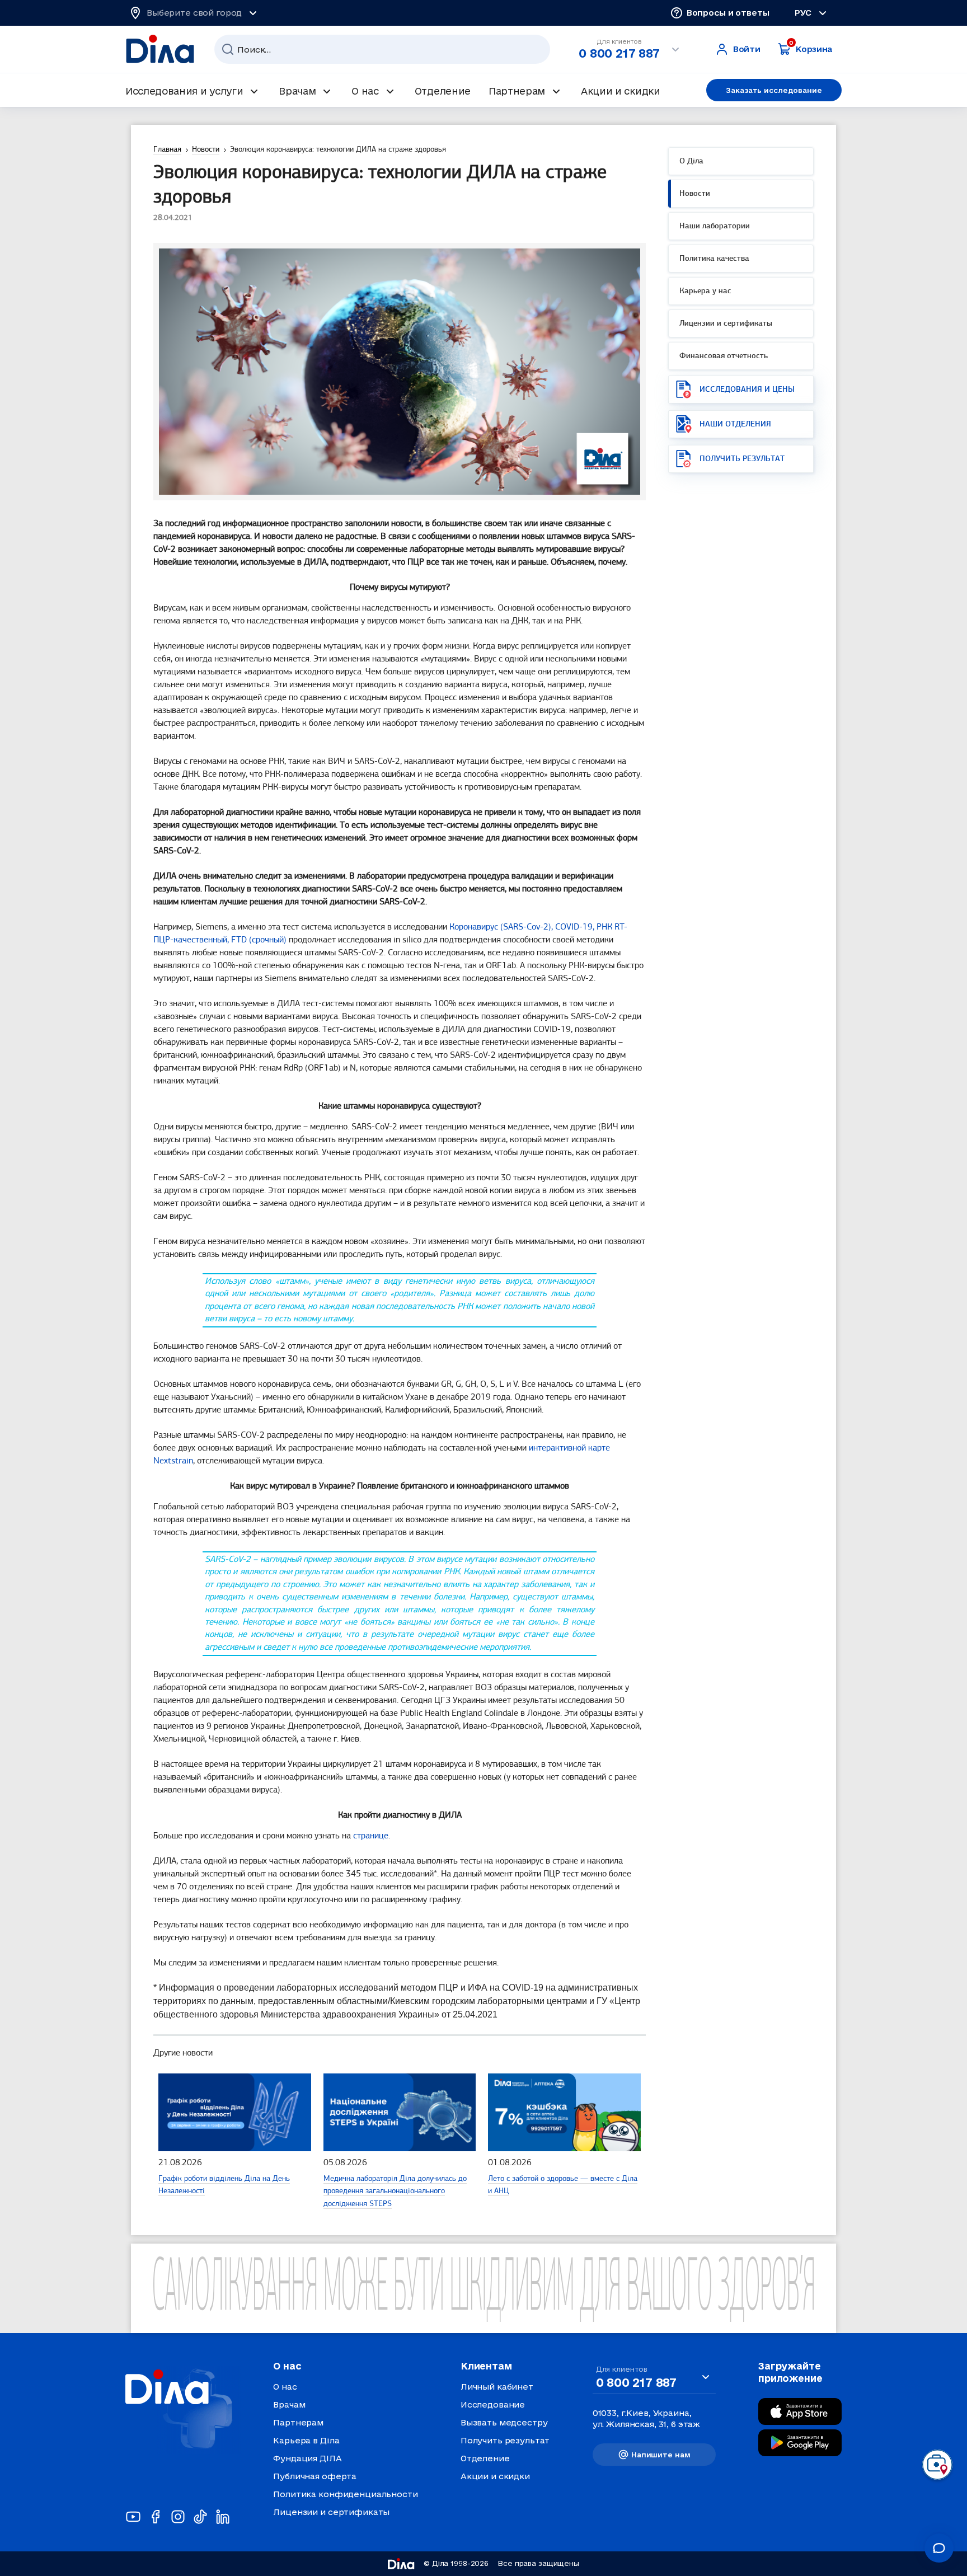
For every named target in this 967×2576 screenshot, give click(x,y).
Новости (695, 194)
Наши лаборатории (715, 226)
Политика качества (714, 259)
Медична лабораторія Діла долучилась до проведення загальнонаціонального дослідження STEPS (395, 2192)
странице (371, 1836)
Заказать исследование (774, 90)
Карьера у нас (705, 291)
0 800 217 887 (619, 53)
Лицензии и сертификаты (726, 324)
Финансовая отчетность (724, 356)
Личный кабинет (497, 2387)
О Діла (691, 161)
